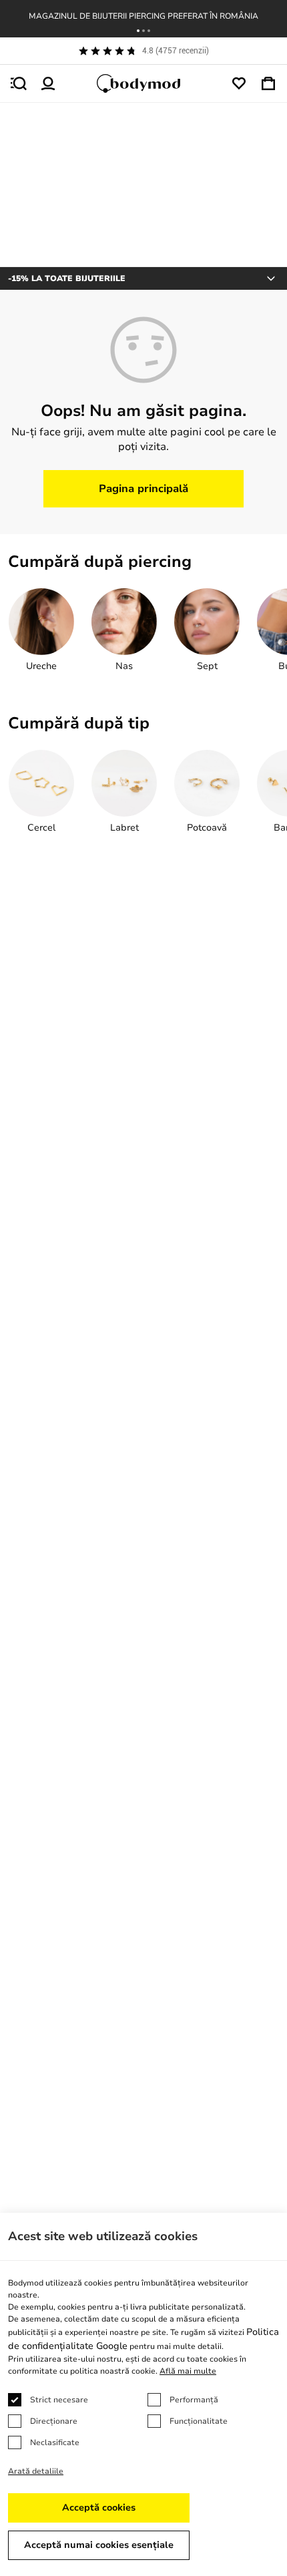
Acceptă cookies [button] (99, 2508)
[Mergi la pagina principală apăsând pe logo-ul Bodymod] (143, 83)
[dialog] (143, 2394)
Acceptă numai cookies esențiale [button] (99, 2545)
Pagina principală (143, 489)
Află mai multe (188, 2371)
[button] (138, 31)
